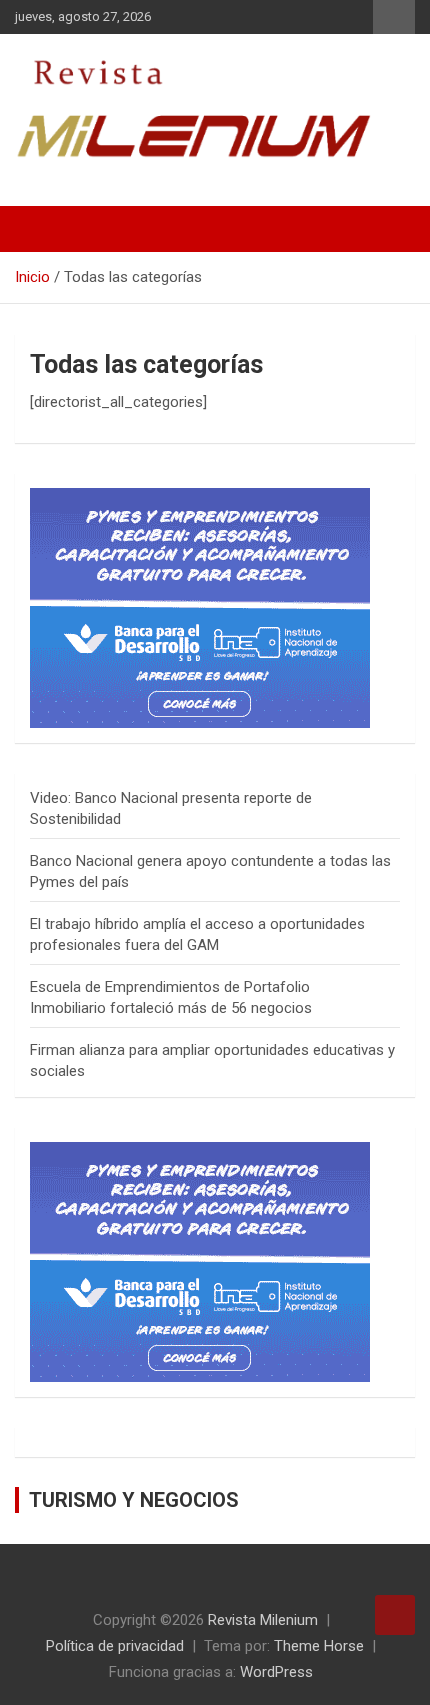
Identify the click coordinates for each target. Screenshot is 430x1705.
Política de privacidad (115, 1646)
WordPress (276, 1672)
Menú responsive (394, 17)
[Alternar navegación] (40, 229)
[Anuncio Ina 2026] (200, 498)
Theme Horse (319, 1646)
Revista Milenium (263, 1620)
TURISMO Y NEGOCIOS (134, 1500)
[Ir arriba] (395, 1615)
